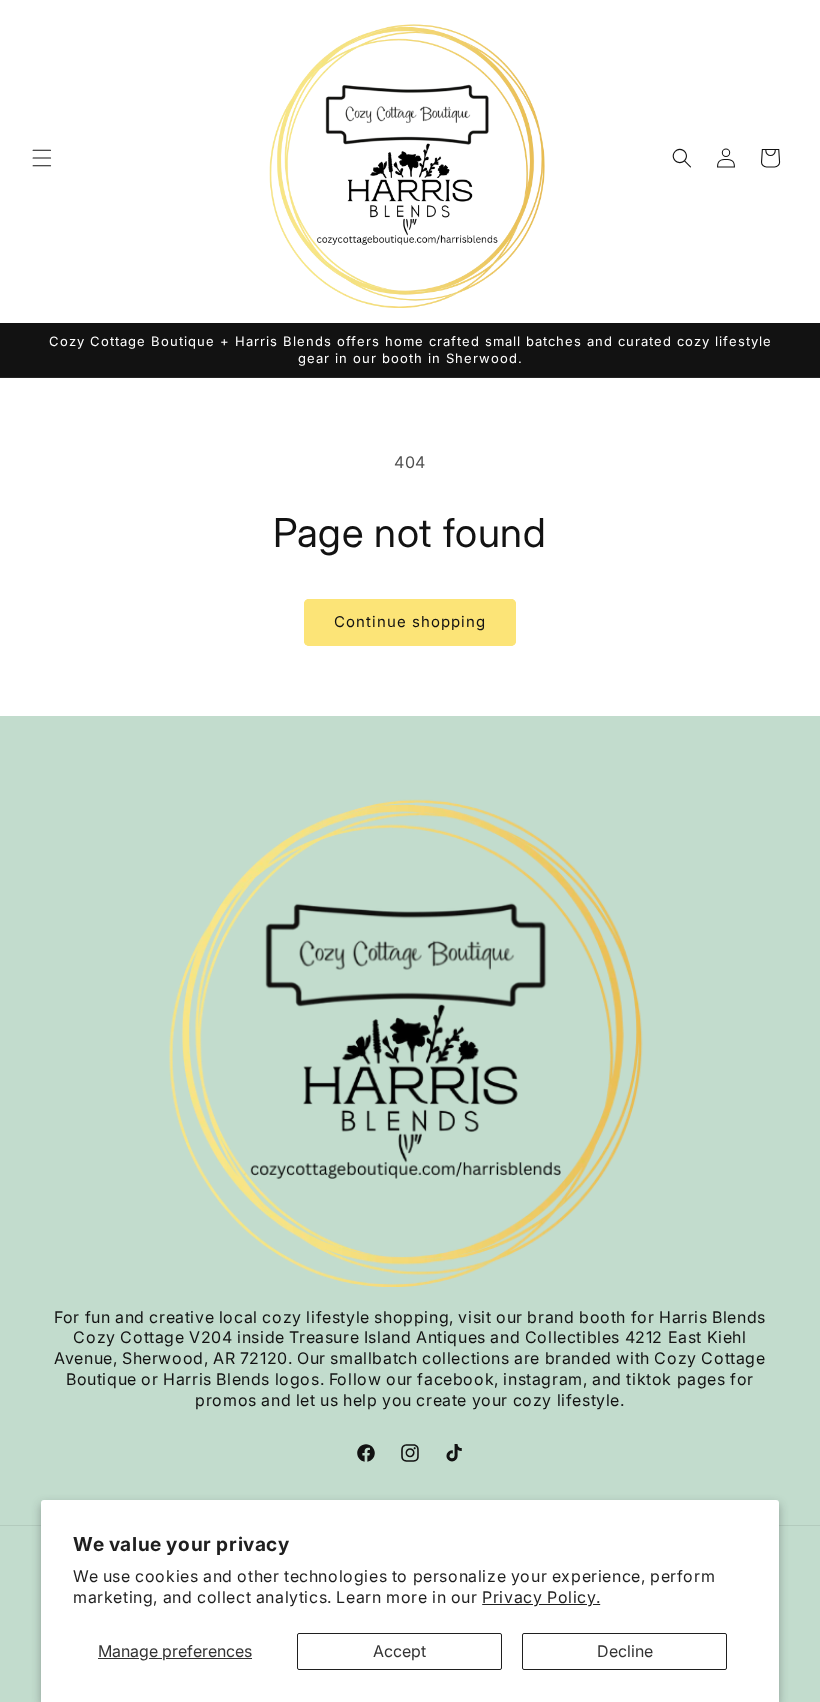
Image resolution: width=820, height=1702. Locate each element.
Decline (625, 1651)
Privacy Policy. (541, 1597)
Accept (399, 1651)
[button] (42, 158)
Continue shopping (410, 621)
